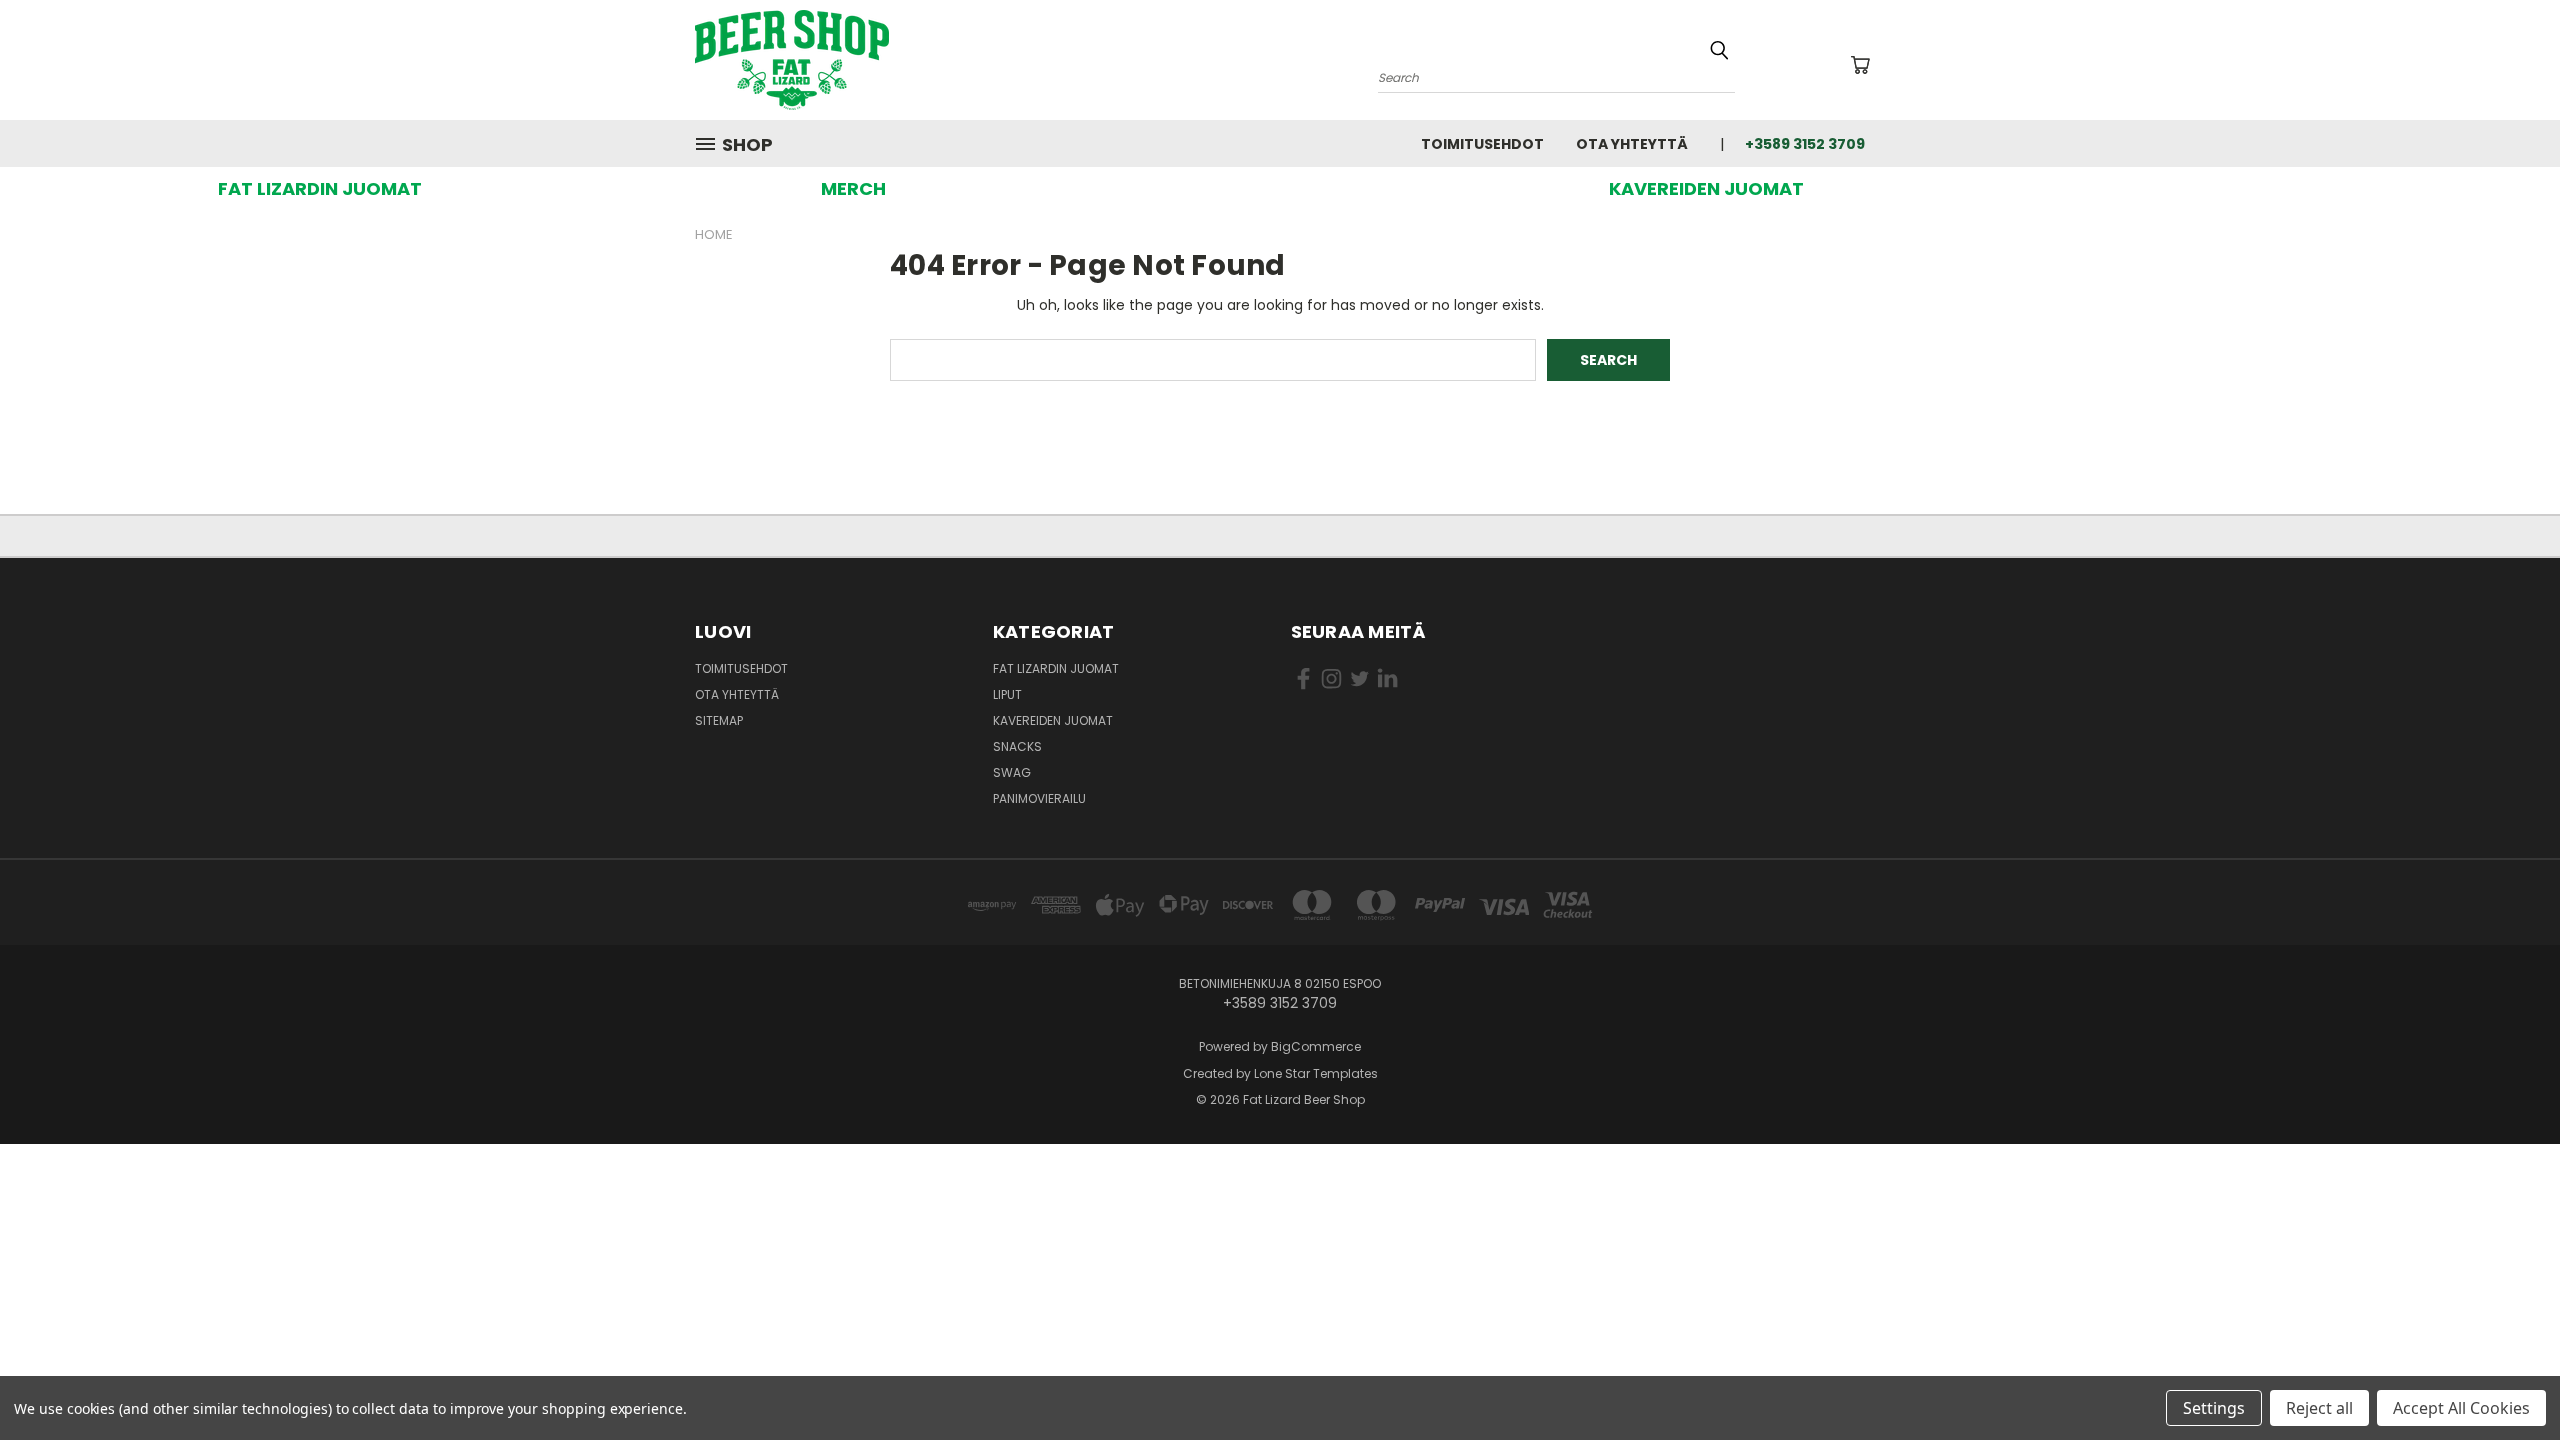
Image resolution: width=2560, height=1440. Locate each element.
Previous (2507, 1377)
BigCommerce (1316, 1046)
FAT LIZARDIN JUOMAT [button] (320, 188)
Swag (1012, 772)
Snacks (1017, 746)
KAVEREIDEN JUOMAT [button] (1706, 188)
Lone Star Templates (1316, 1073)
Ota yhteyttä (1632, 144)
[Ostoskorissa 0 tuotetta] (1860, 65)
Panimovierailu (1039, 798)
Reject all (2319, 1408)
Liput (1007, 694)
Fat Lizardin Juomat (1056, 668)
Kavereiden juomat (1053, 720)
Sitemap (719, 720)
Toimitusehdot (1482, 144)
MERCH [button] (853, 188)
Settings (2214, 1408)
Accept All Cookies (2461, 1408)
